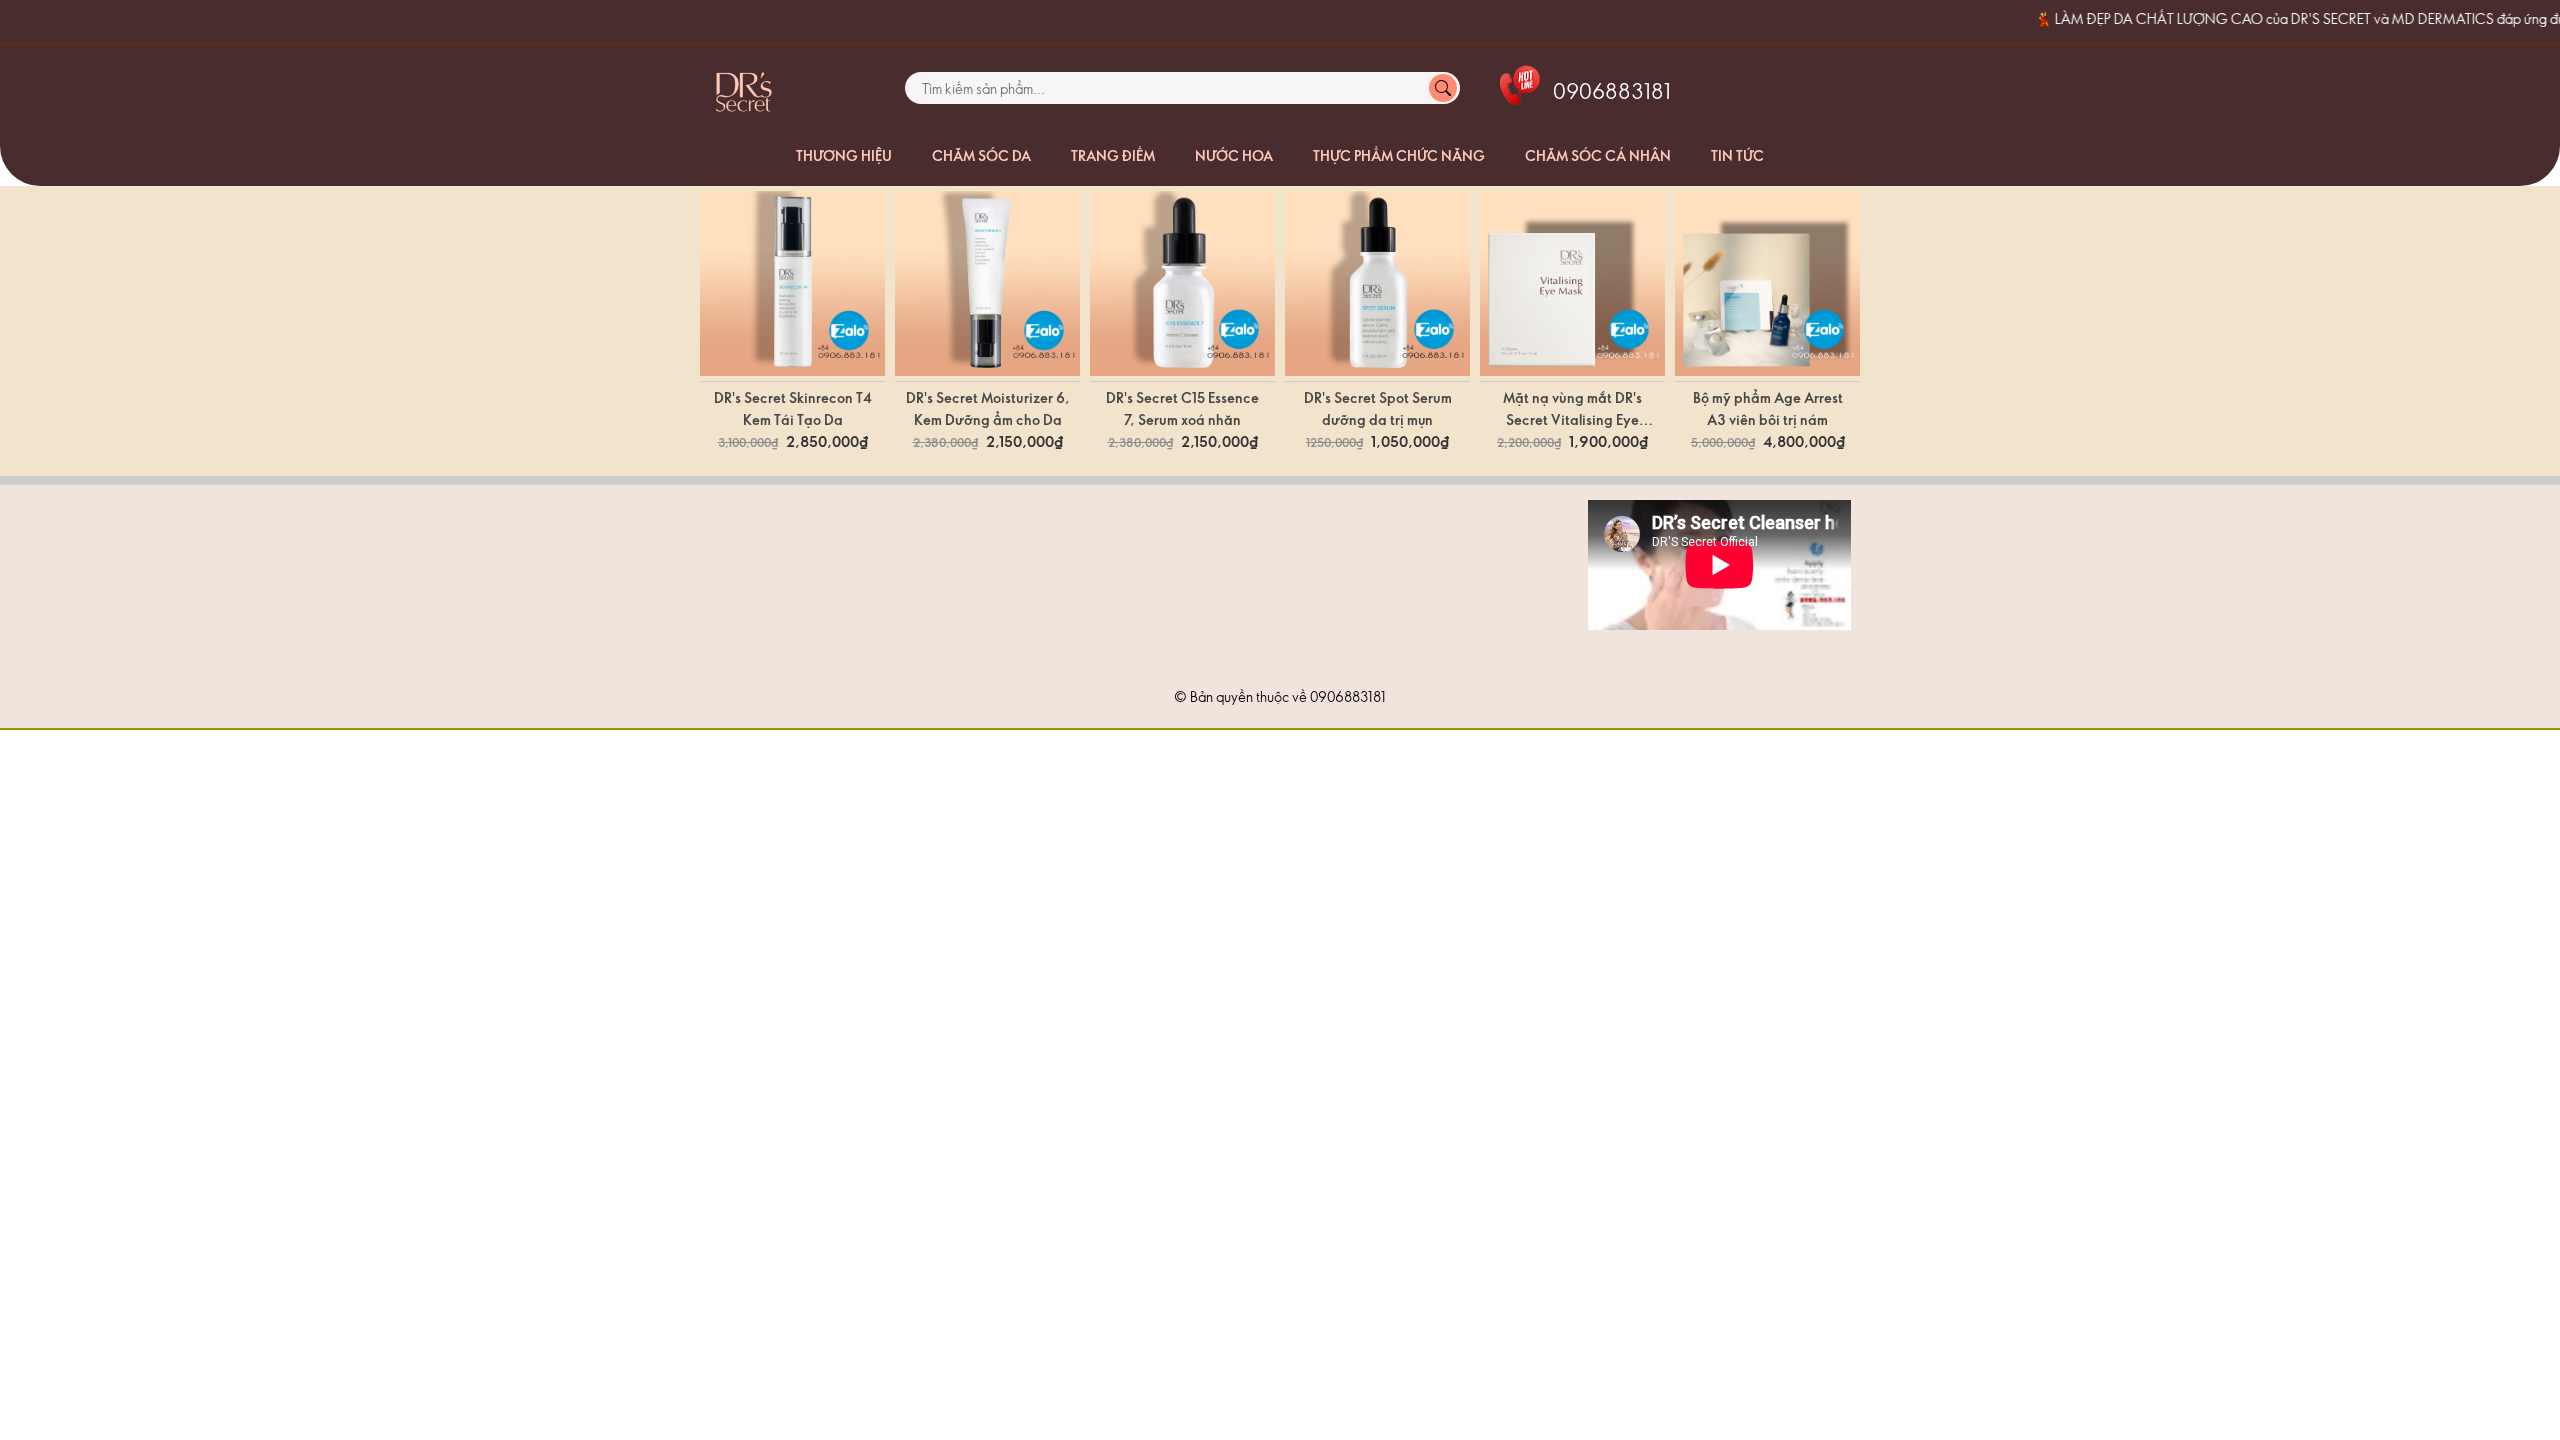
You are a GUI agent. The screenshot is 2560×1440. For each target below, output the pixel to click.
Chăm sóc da (981, 155)
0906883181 (1348, 696)
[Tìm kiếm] (1443, 88)
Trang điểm (1113, 155)
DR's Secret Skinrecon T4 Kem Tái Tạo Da (793, 408)
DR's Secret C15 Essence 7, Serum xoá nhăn (1182, 408)
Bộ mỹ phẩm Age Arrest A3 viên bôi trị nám (1768, 408)
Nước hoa (1234, 155)
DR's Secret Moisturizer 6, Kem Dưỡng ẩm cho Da (988, 408)
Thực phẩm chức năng (1399, 155)
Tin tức (1737, 155)
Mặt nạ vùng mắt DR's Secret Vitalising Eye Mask (1572, 409)
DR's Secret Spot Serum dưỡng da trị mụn (1378, 408)
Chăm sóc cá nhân (1598, 155)
